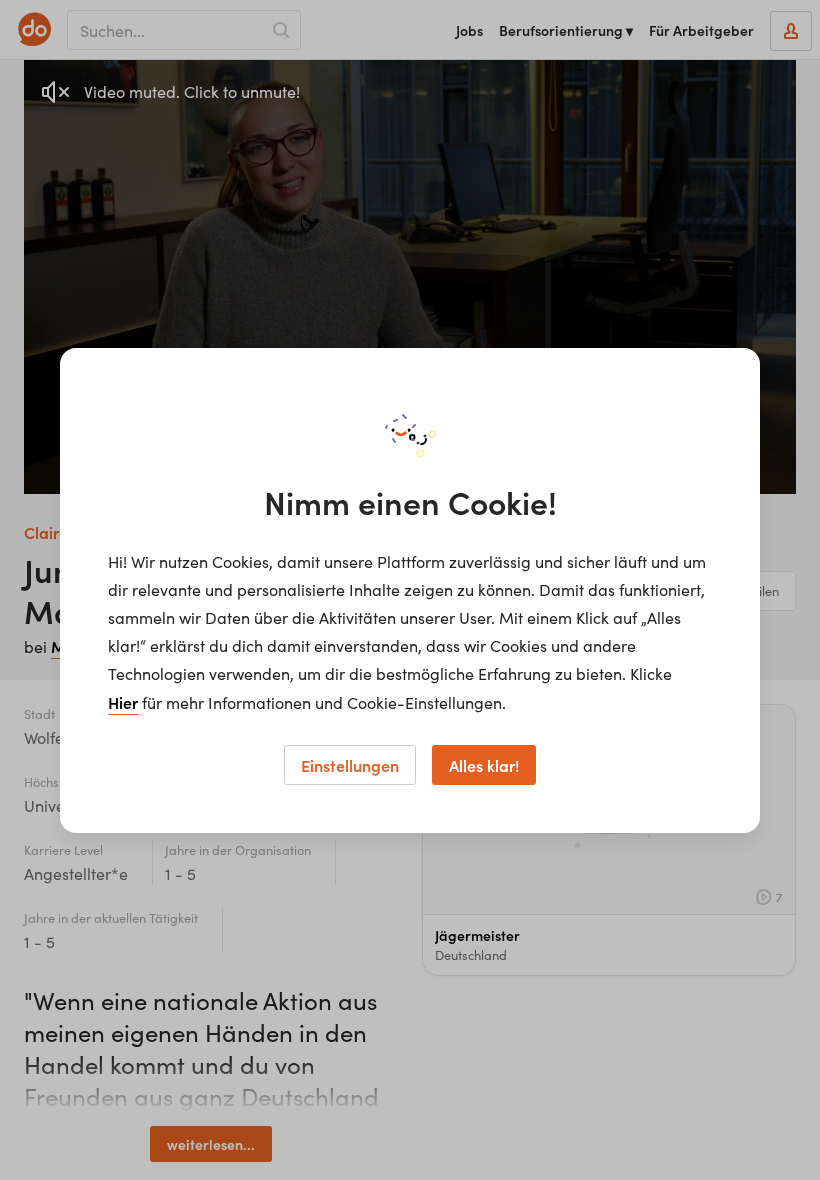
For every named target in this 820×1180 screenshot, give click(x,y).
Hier (123, 702)
